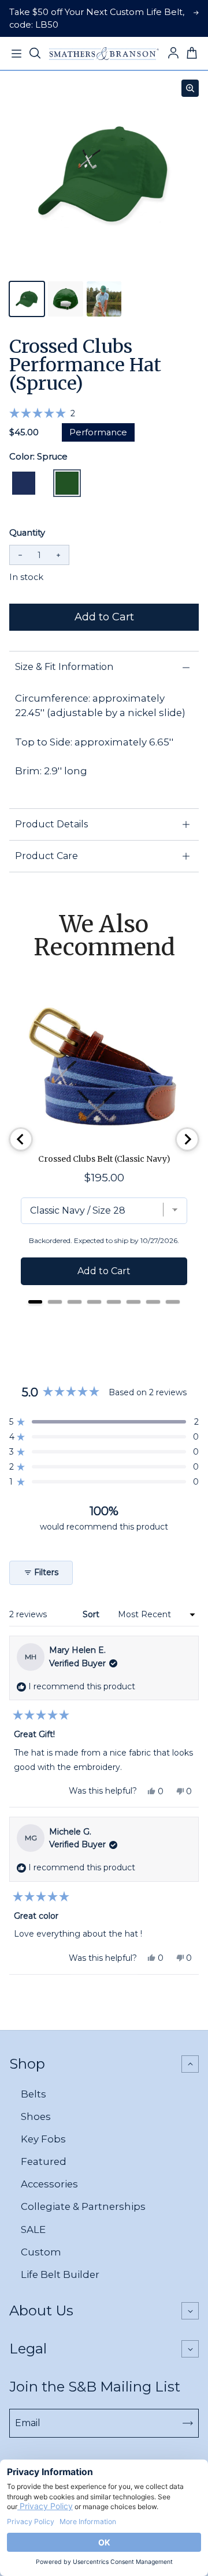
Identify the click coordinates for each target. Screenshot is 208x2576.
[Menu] (16, 54)
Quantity (27, 533)
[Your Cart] (192, 54)
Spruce (67, 483)
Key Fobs (43, 2139)
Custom (41, 2252)
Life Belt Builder (60, 2274)
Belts (34, 2094)
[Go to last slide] (21, 1139)
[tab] (35, 1302)
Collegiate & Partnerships (83, 2206)
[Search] (35, 54)
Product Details (51, 824)
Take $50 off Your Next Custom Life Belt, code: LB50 (97, 18)
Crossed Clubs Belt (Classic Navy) (104, 1159)
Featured (44, 2161)
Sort (92, 1614)
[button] (42, 413)
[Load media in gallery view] (27, 299)
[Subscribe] (188, 2423)
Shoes (36, 2116)
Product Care (47, 856)
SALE (33, 2229)
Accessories (49, 2184)
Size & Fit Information (64, 667)
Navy (24, 483)
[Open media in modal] (190, 88)
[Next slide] (187, 1139)
